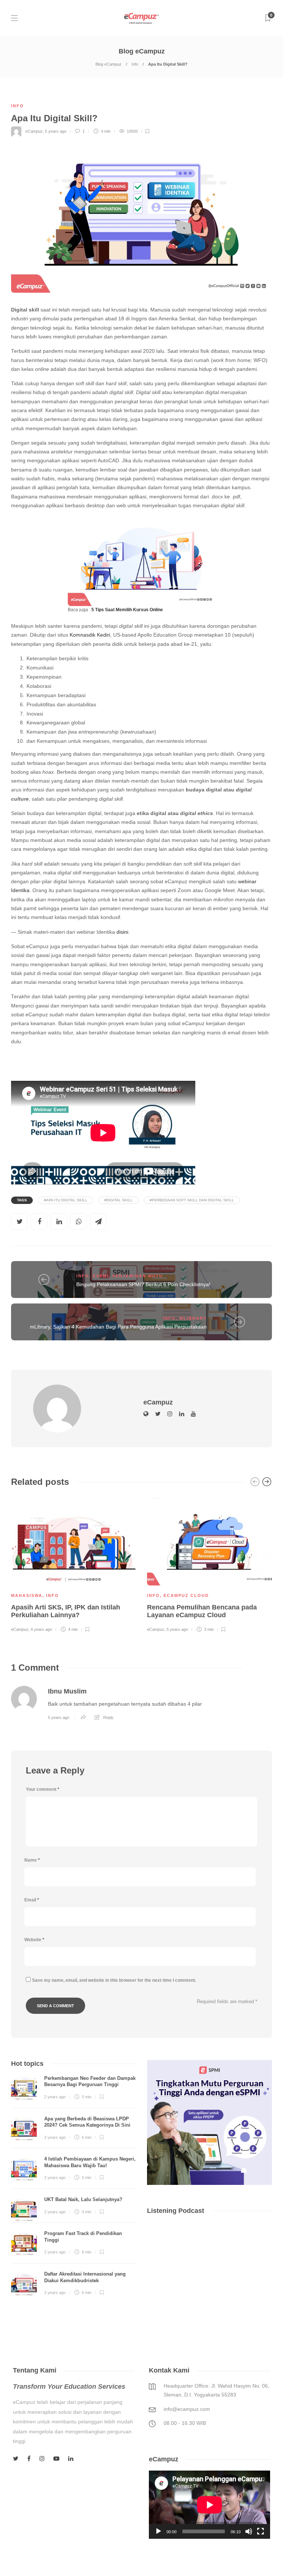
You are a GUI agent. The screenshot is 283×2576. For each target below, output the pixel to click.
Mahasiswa (27, 1595)
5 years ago (56, 131)
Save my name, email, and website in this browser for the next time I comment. (114, 1980)
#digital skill (118, 1200)
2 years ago (55, 2097)
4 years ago (41, 1629)
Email (32, 1900)
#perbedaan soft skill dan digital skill (192, 1200)
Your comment (43, 1789)
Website (34, 1940)
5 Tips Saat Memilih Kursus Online (127, 610)
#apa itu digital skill (66, 1200)
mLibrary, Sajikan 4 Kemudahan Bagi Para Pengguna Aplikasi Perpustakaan (118, 1327)
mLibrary (193, 1318)
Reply (108, 1717)
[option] (74, 1564)
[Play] (158, 2531)
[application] (209, 2505)
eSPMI (101, 1276)
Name (32, 1860)
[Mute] (249, 2531)
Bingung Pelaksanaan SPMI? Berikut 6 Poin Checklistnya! (143, 1284)
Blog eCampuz (109, 64)
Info (135, 64)
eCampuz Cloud (186, 1595)
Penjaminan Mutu (138, 1276)
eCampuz (34, 131)
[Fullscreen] (261, 2531)
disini (122, 932)
